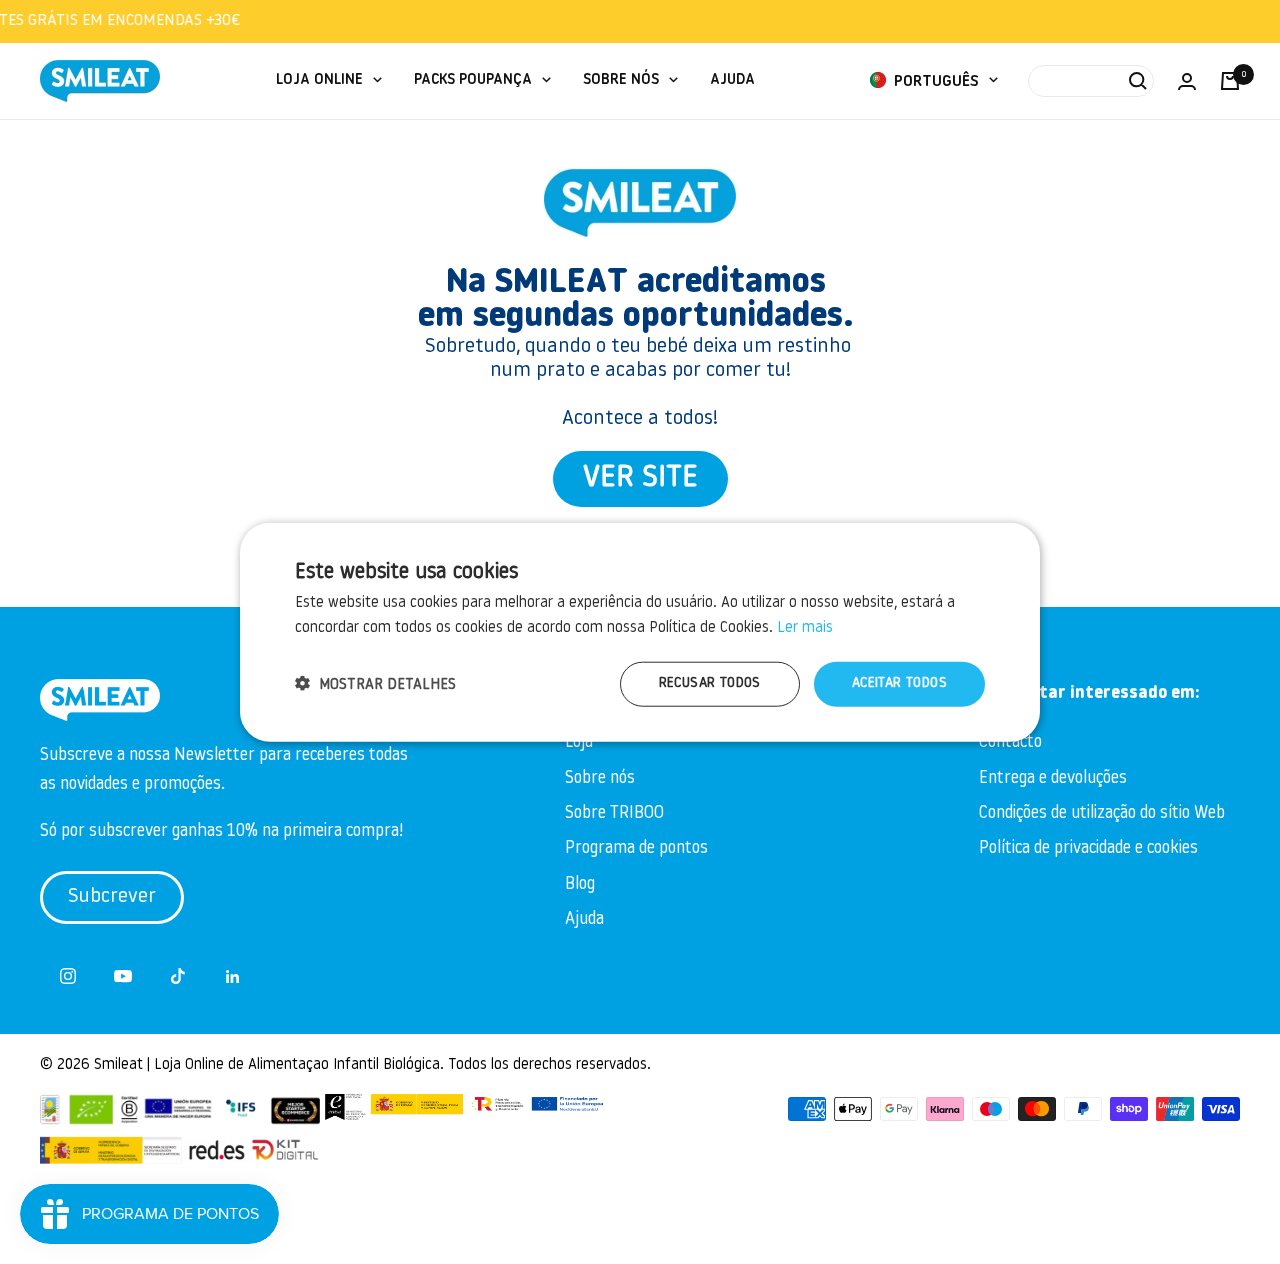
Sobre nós (600, 778)
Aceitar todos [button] (899, 683)
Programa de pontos (636, 848)
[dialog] (640, 632)
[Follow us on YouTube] (122, 976)
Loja (579, 742)
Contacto (1010, 742)
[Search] (1091, 81)
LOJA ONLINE (319, 80)
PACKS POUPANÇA (473, 80)
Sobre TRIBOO (614, 813)
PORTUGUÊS (934, 82)
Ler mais (805, 628)
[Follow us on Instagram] (67, 976)
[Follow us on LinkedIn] (232, 976)
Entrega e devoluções (1053, 778)
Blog (580, 884)
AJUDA (732, 80)
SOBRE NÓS (621, 80)
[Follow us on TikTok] (177, 976)
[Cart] (1230, 81)
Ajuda (584, 919)
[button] (375, 683)
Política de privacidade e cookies (1088, 848)
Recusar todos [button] (710, 683)
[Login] (1187, 81)
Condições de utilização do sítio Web (1102, 813)
